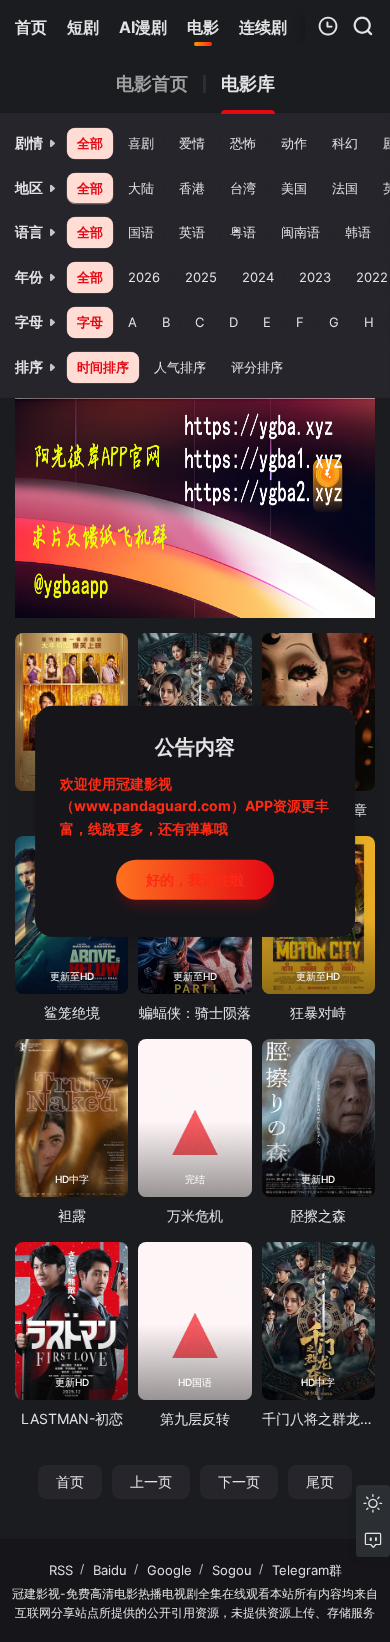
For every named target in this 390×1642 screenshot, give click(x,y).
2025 (201, 277)
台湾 (243, 188)
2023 (315, 277)
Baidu (110, 1570)
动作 (294, 143)
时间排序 (103, 367)
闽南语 (300, 232)
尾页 (320, 1481)
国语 (141, 232)
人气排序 (180, 367)
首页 (70, 1481)
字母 (90, 322)
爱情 (192, 143)
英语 (192, 232)
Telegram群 (307, 1570)
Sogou (232, 1570)
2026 (144, 277)
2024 (258, 277)
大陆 (141, 188)
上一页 (151, 1481)
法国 (345, 188)
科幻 (345, 143)
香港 (192, 188)
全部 (90, 143)
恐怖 (243, 143)
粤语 (243, 232)
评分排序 (257, 367)
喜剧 (141, 143)
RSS (61, 1570)
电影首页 (152, 84)
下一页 (239, 1481)
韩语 (358, 232)
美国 (294, 188)
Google (169, 1570)
